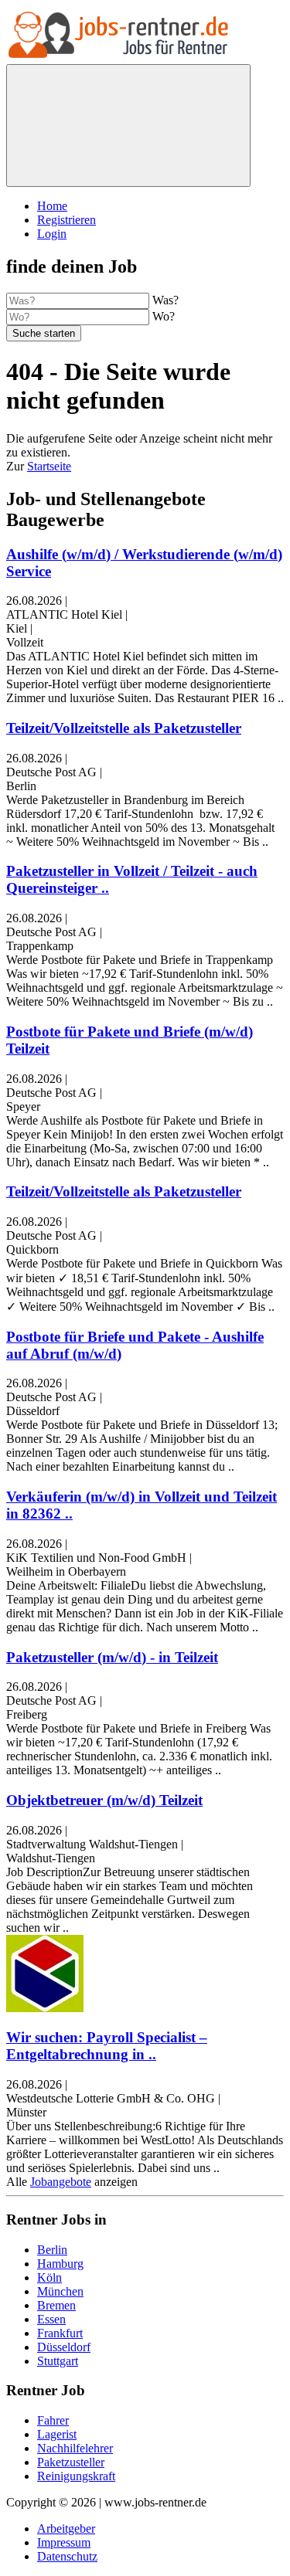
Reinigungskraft (76, 2476)
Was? (165, 300)
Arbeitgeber (66, 2528)
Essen (51, 2319)
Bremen (56, 2305)
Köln (49, 2277)
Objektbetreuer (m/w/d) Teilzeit (104, 1800)
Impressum (64, 2542)
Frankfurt (60, 2333)
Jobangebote (61, 2182)
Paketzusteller (71, 2462)
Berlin (52, 2250)
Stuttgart (58, 2361)
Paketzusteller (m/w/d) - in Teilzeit (112, 1657)
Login (52, 234)
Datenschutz (67, 2556)
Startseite (49, 466)
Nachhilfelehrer (75, 2448)
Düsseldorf (64, 2347)
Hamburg (60, 2264)
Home (52, 206)
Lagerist (57, 2434)
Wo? (164, 316)
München (60, 2291)
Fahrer (53, 2420)
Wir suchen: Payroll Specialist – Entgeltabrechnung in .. (107, 2046)
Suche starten (44, 333)
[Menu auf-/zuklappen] (128, 126)
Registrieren (67, 220)
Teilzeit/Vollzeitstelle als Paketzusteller (124, 728)
